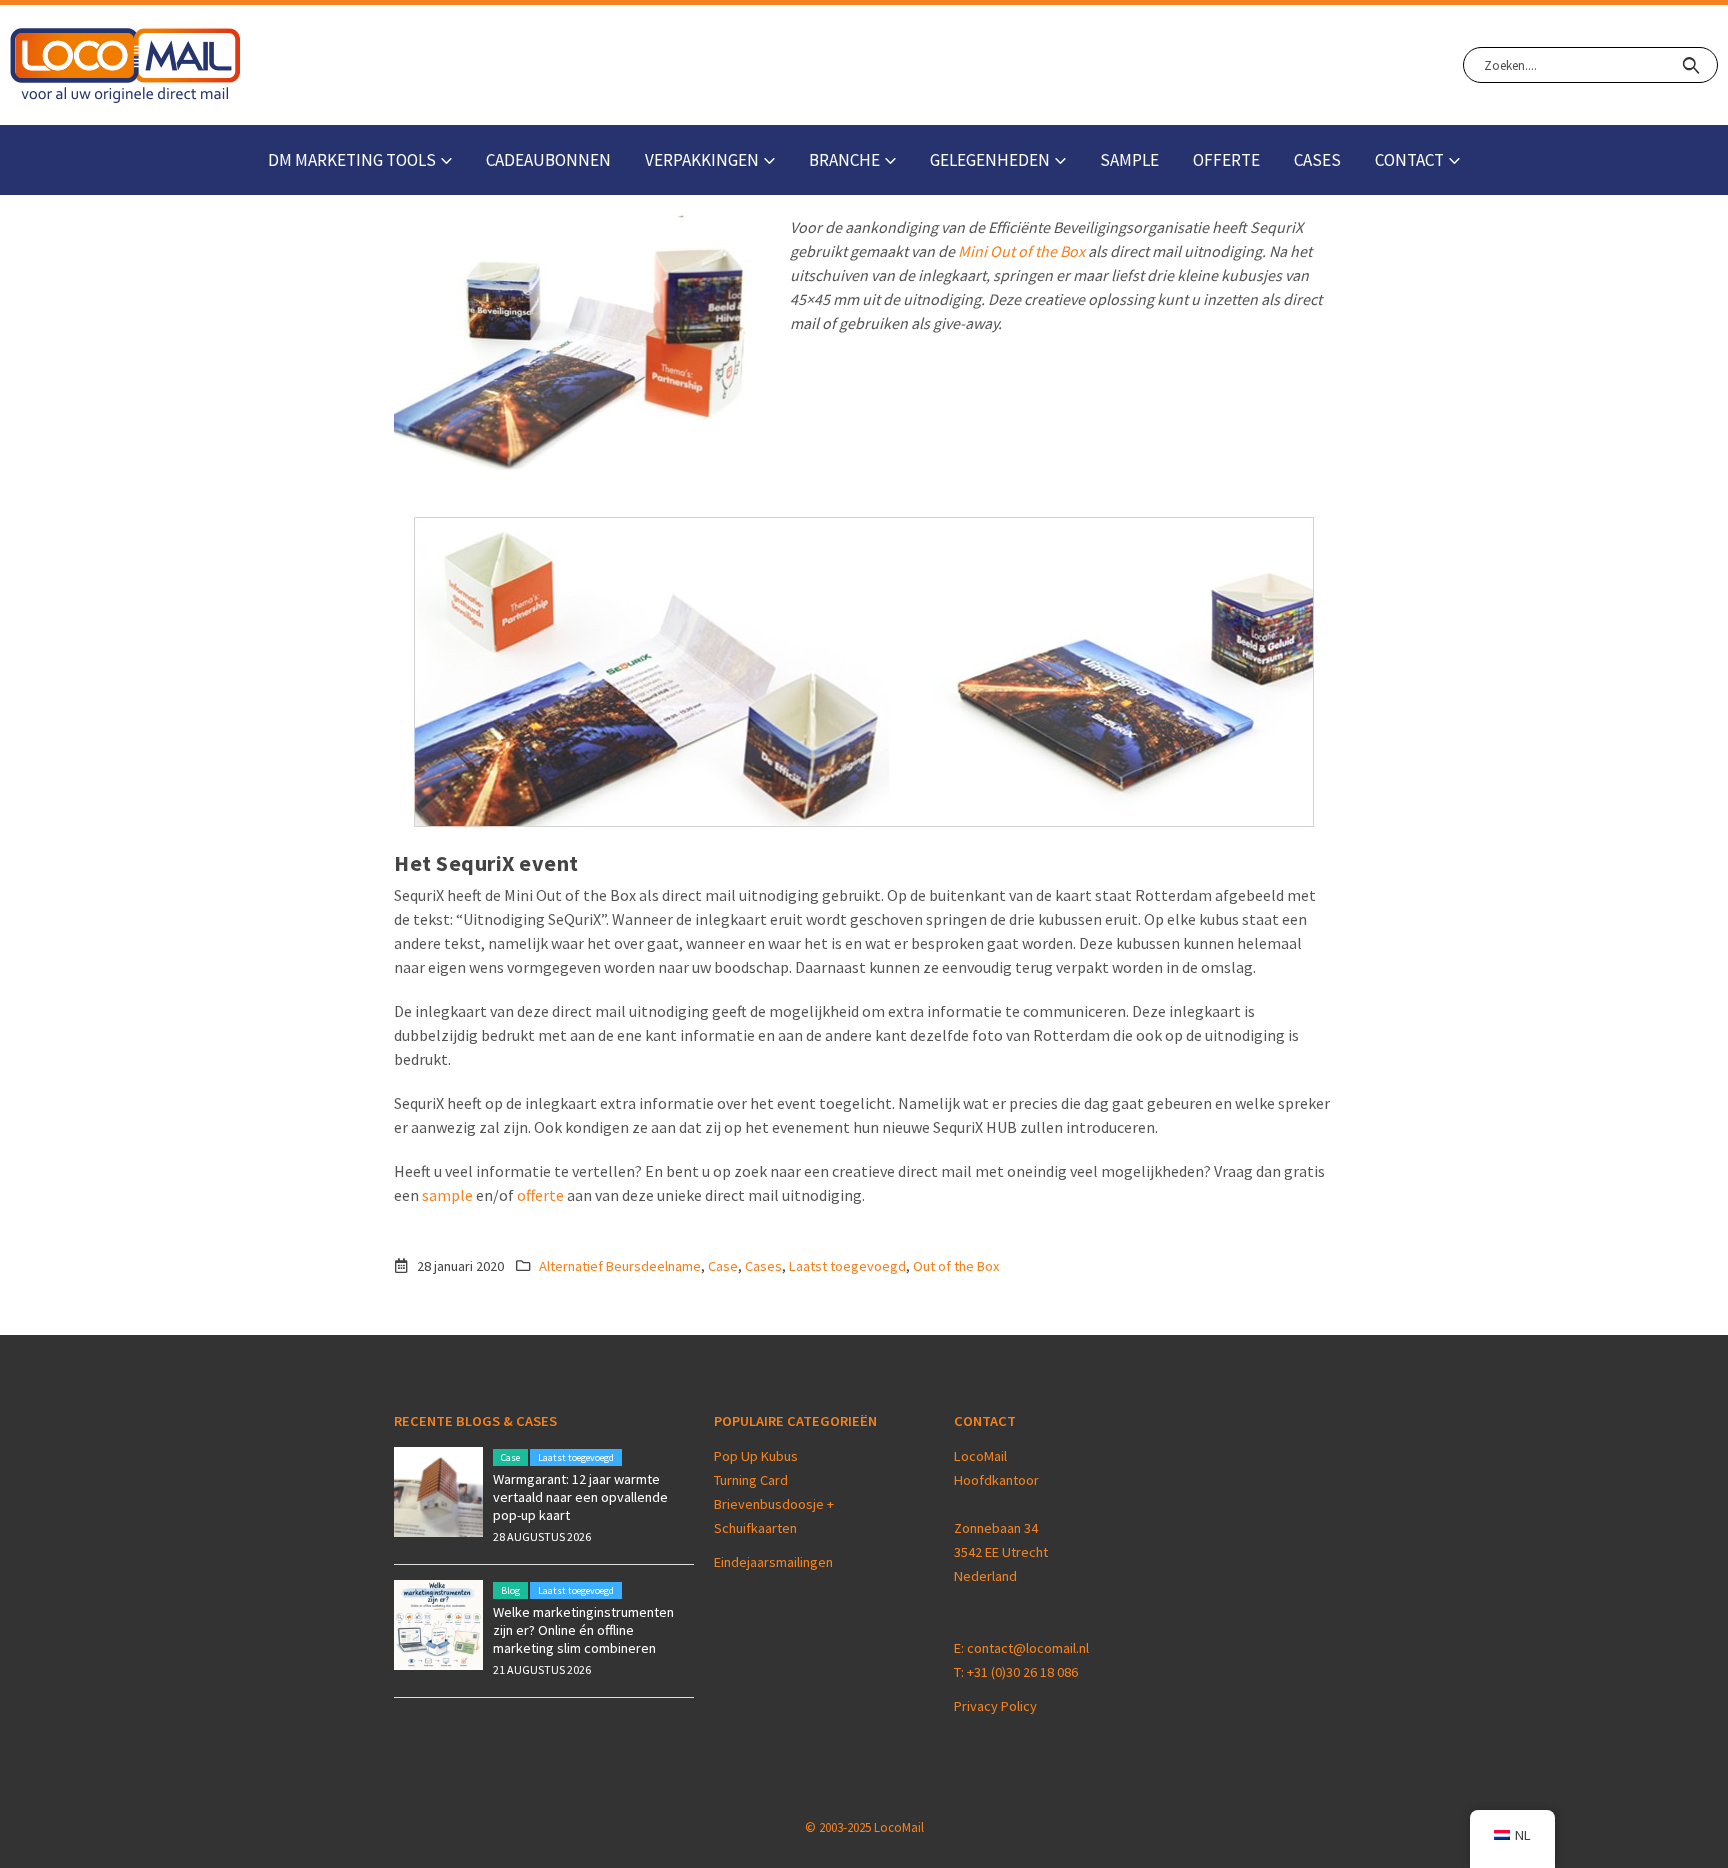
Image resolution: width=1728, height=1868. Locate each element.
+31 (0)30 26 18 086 (1022, 1672)
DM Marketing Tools (352, 160)
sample (447, 1195)
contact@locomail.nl (1028, 1648)
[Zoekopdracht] (1690, 65)
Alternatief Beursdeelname (620, 1266)
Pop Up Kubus (756, 1456)
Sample (1129, 160)
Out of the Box (956, 1266)
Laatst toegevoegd (847, 1266)
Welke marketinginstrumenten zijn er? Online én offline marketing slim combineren (583, 1630)
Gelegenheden (990, 160)
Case (723, 1266)
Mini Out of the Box (1021, 251)
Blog (510, 1590)
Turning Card (751, 1480)
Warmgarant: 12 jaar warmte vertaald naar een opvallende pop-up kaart (580, 1497)
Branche (844, 160)
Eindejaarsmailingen (773, 1562)
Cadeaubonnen (548, 160)
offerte (540, 1195)
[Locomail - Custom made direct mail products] (125, 65)
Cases (1317, 160)
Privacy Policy (995, 1706)
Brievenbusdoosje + (775, 1504)
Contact (1409, 160)
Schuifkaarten (755, 1528)
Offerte (1226, 160)
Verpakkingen (702, 160)
